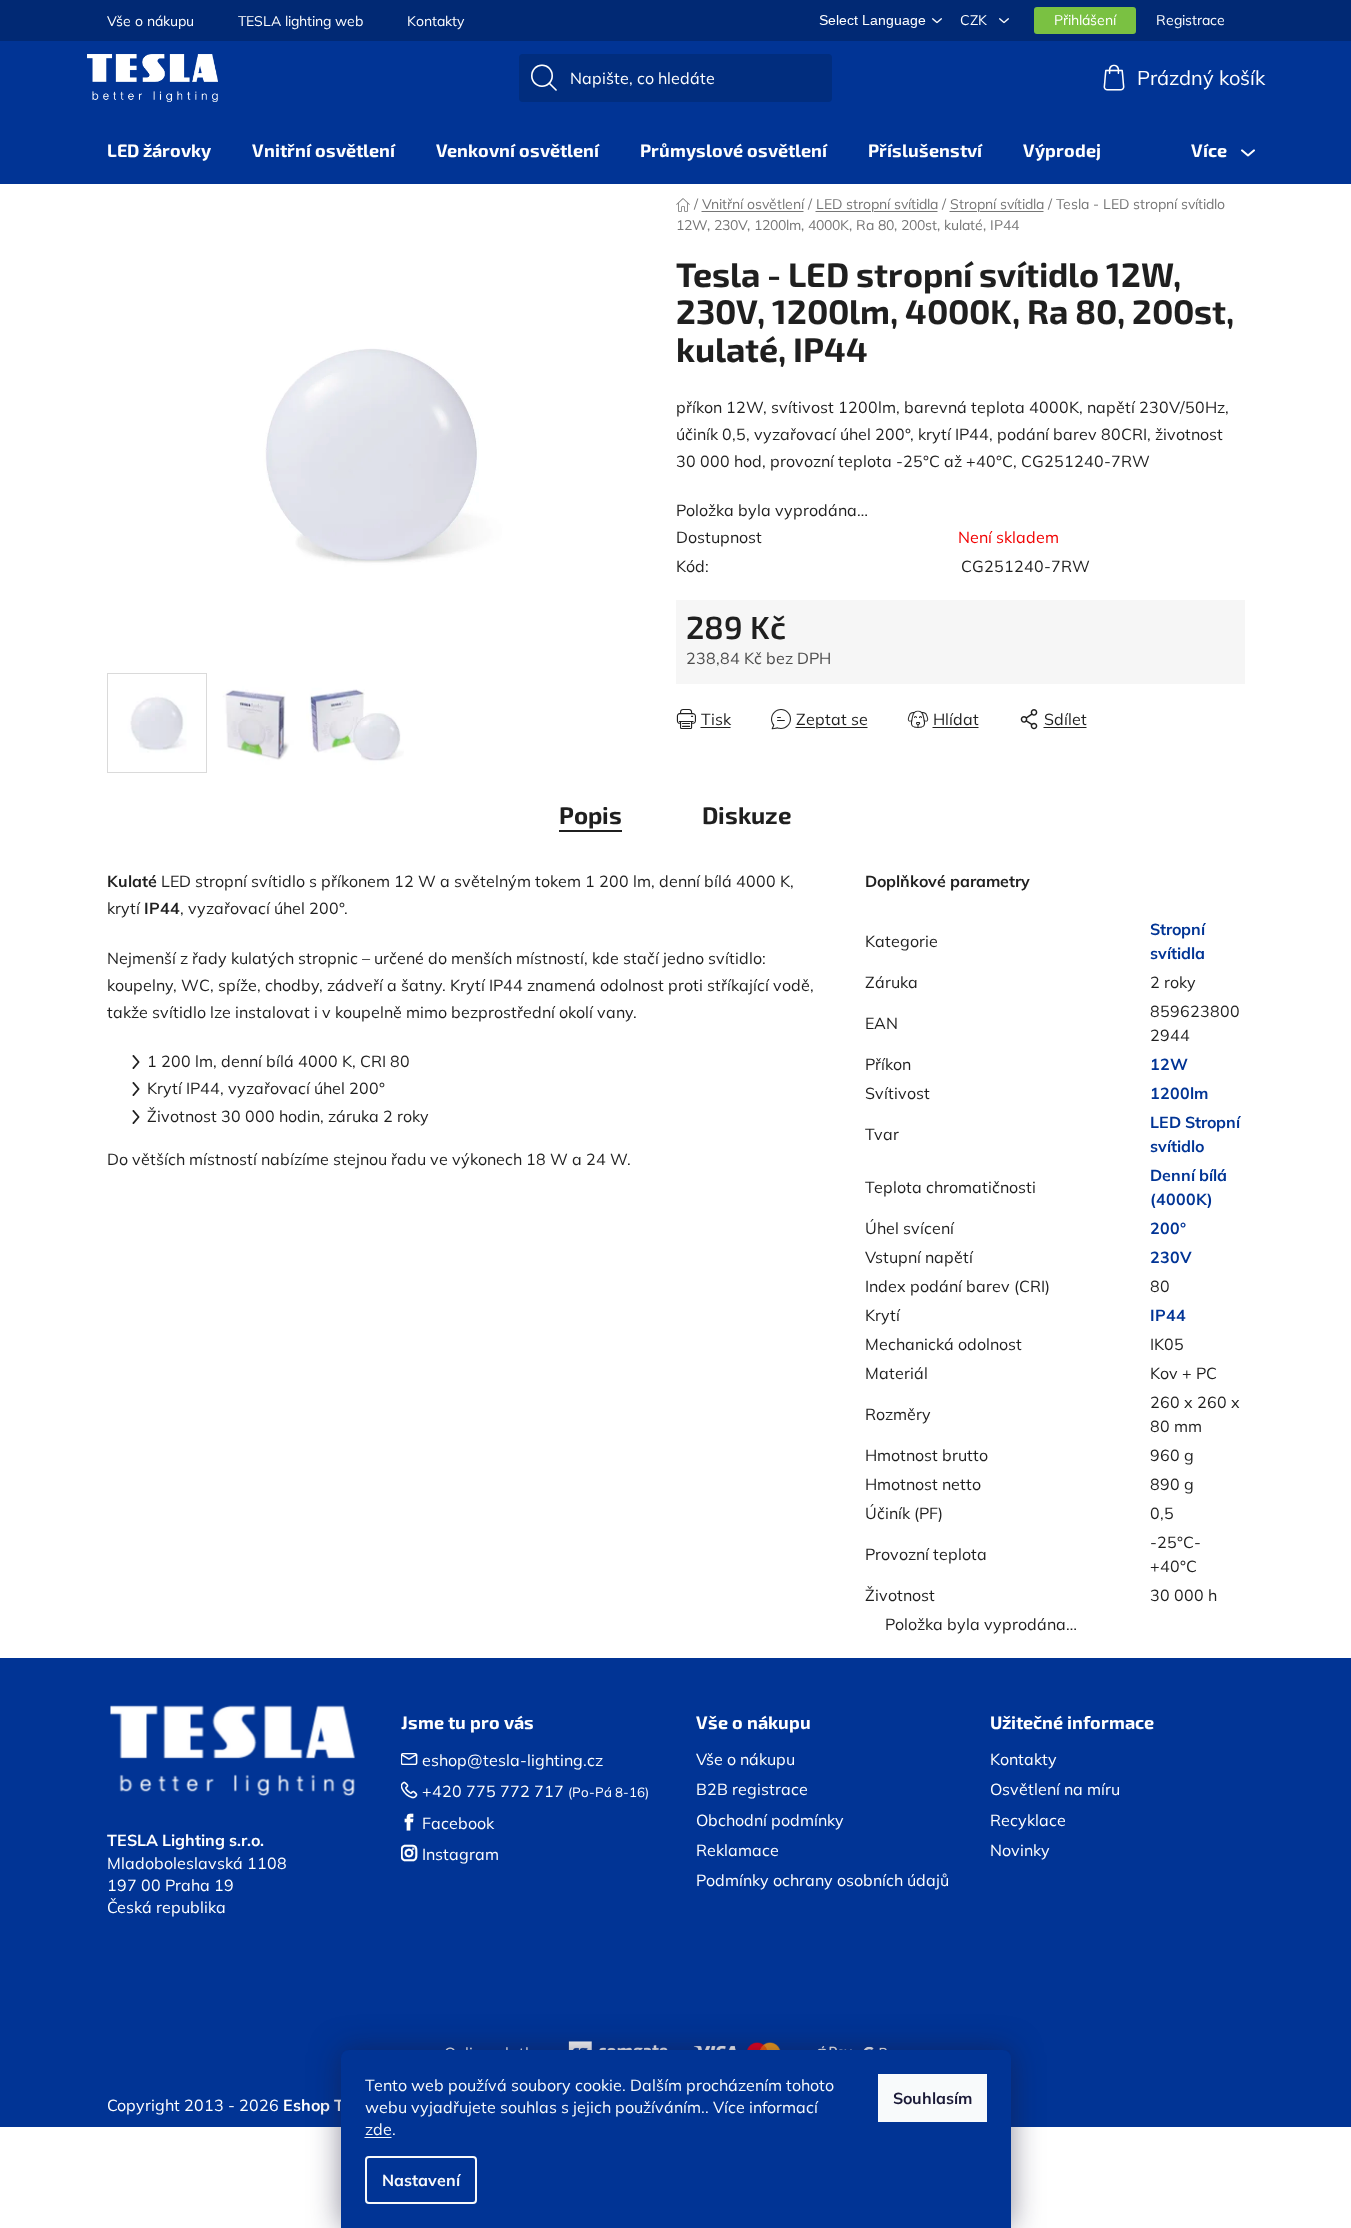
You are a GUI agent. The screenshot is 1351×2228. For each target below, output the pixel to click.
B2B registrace (752, 1789)
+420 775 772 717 (493, 1791)
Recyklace (1028, 1820)
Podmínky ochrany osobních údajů (822, 1880)
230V (1171, 1257)
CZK (975, 20)
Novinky (1020, 1850)
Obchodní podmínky (770, 1820)
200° (1168, 1228)
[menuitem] (159, 150)
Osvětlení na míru (1055, 1789)
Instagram (460, 1854)
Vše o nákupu (150, 21)
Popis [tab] (590, 814)
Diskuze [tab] (747, 814)
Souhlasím (932, 2098)
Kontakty (435, 21)
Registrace (1190, 20)
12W (1169, 1064)
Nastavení (421, 2180)
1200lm (1179, 1093)
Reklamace (737, 1850)
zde (378, 2129)
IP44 (1168, 1315)
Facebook (458, 1823)
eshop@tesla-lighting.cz (512, 1760)
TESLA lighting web (300, 21)
